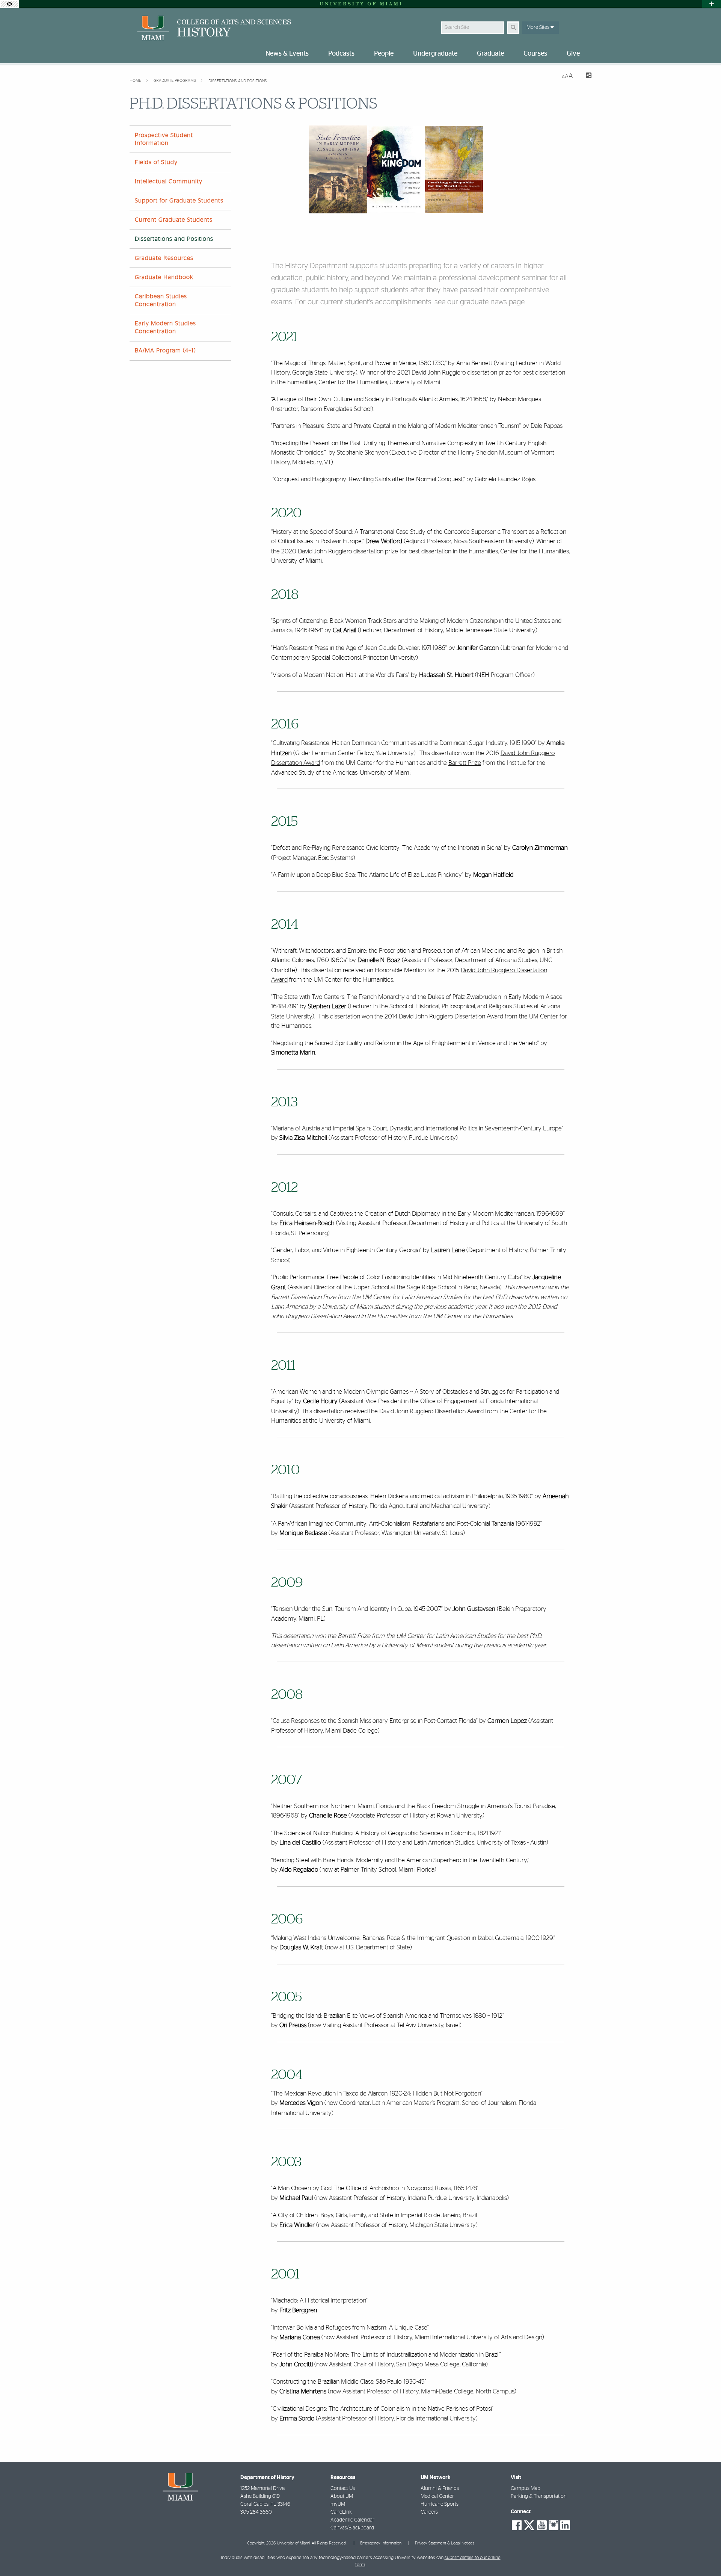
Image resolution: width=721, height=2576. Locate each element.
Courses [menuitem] (535, 54)
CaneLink (341, 2512)
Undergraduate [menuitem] (435, 54)
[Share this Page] (585, 76)
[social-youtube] (542, 2525)
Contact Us (343, 2488)
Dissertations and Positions (238, 81)
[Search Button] (513, 28)
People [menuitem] (384, 54)
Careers (429, 2512)
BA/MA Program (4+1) (165, 351)
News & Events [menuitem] (287, 54)
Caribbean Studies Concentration (161, 300)
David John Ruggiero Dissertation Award (451, 1016)
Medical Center (437, 2496)
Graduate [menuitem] (490, 54)
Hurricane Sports (440, 2504)
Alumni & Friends (440, 2488)
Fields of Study (156, 162)
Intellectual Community (169, 181)
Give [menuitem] (573, 54)
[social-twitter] (529, 2525)
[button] (704, 2555)
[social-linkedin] (565, 2525)
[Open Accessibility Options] (9, 4)
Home (136, 81)
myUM (338, 2504)
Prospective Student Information (164, 139)
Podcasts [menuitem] (341, 54)
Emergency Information (381, 2543)
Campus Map (526, 2488)
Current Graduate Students (174, 220)
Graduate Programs (175, 81)
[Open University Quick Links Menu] (712, 4)
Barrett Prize (465, 763)
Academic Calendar (352, 2520)
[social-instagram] (554, 2525)
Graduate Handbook (164, 277)
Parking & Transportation (539, 2496)
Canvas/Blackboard (352, 2528)
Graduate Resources (164, 258)
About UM (342, 2496)
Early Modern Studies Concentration (165, 327)
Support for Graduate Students (179, 201)
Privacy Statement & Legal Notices (445, 2543)
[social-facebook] (517, 2525)
